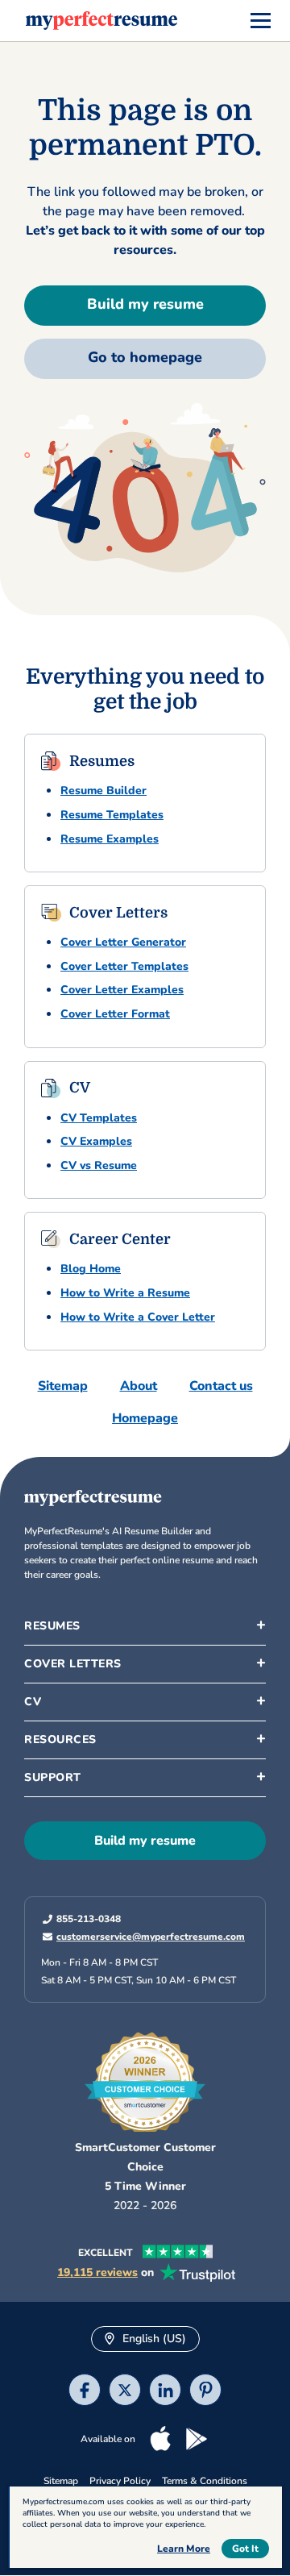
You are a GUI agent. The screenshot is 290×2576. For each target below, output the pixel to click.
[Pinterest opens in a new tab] (205, 2393)
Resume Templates (112, 815)
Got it (245, 2549)
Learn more (184, 2549)
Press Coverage (76, 1990)
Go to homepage (145, 357)
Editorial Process (79, 1898)
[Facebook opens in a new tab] (85, 2393)
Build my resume (145, 304)
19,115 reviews (97, 2274)
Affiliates (59, 1959)
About (139, 1386)
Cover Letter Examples (122, 990)
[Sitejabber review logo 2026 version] (145, 2077)
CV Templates (99, 1118)
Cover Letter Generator (123, 942)
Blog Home (91, 1269)
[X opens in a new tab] (125, 2393)
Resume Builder (104, 791)
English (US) (153, 2339)
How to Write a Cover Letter (138, 1317)
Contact (56, 1929)
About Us (60, 1806)
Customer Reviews (84, 2020)
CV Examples (96, 1141)
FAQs (50, 1867)
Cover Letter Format (115, 1014)
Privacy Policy (120, 2482)
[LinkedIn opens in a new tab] (165, 2393)
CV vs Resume (99, 1165)
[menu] (261, 21)
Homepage (145, 1418)
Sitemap (63, 1386)
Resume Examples (110, 839)
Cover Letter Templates (124, 966)
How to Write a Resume (125, 1293)
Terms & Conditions (205, 2482)
